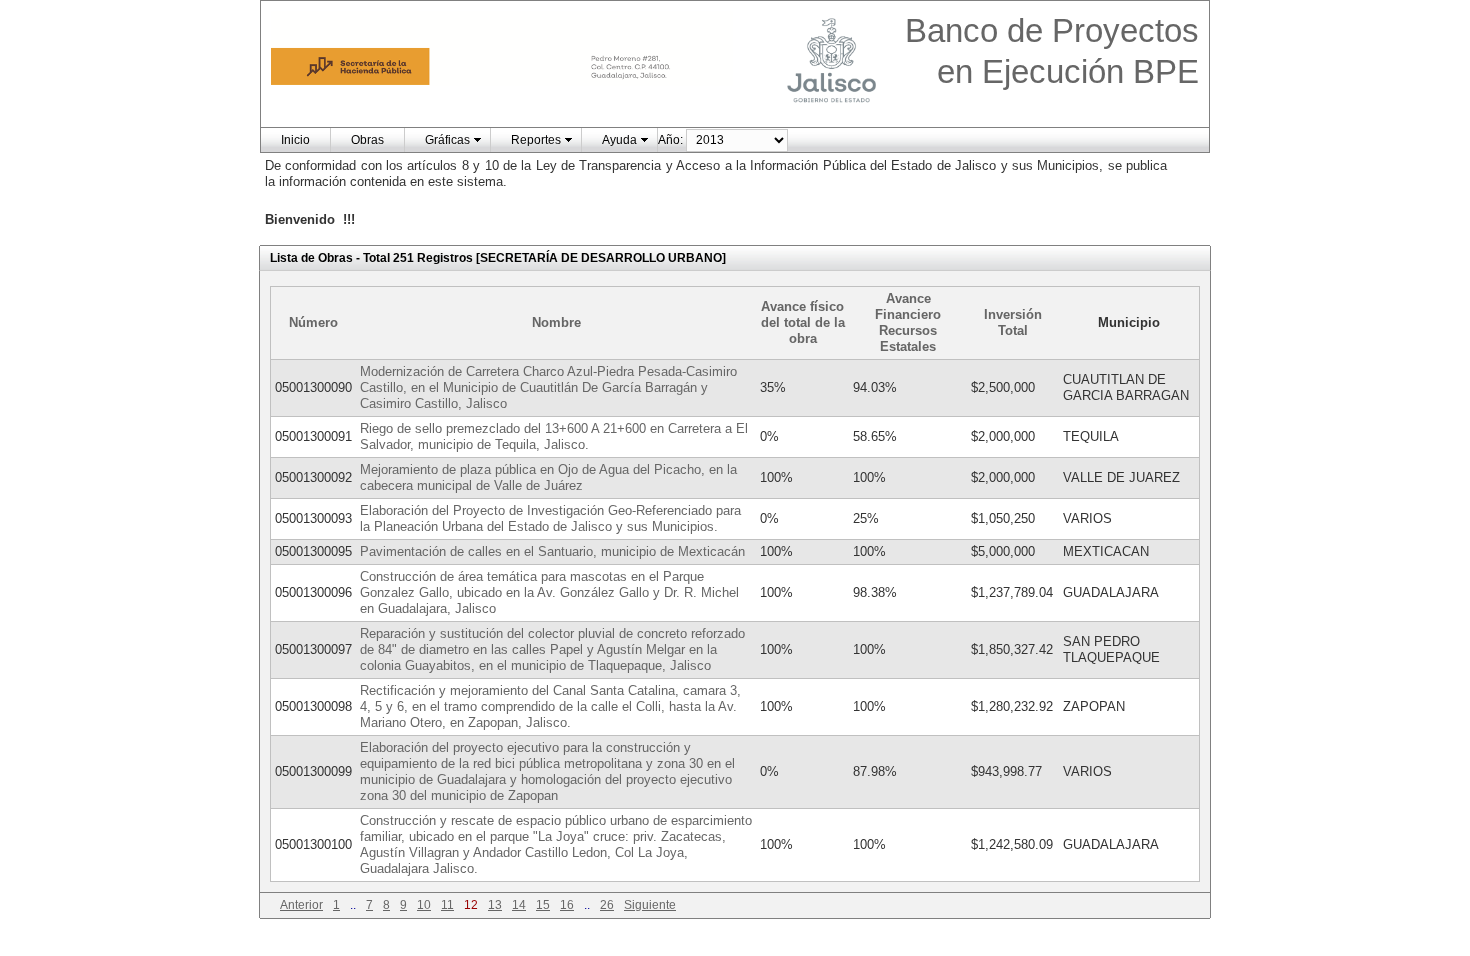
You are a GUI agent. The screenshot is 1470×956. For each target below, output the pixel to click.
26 (607, 905)
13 (495, 905)
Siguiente (650, 905)
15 (543, 905)
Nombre (556, 322)
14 (519, 905)
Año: (670, 140)
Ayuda (619, 140)
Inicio (295, 140)
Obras (367, 140)
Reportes (536, 140)
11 (447, 905)
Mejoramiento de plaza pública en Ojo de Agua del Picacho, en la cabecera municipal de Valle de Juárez (548, 477)
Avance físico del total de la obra (803, 322)
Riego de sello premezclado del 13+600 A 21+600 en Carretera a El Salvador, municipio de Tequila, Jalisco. (554, 436)
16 (567, 905)
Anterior (301, 905)
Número (313, 322)
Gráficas (447, 140)
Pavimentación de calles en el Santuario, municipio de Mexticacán (552, 551)
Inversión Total (1013, 322)
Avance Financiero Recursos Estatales (908, 322)
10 (424, 905)
